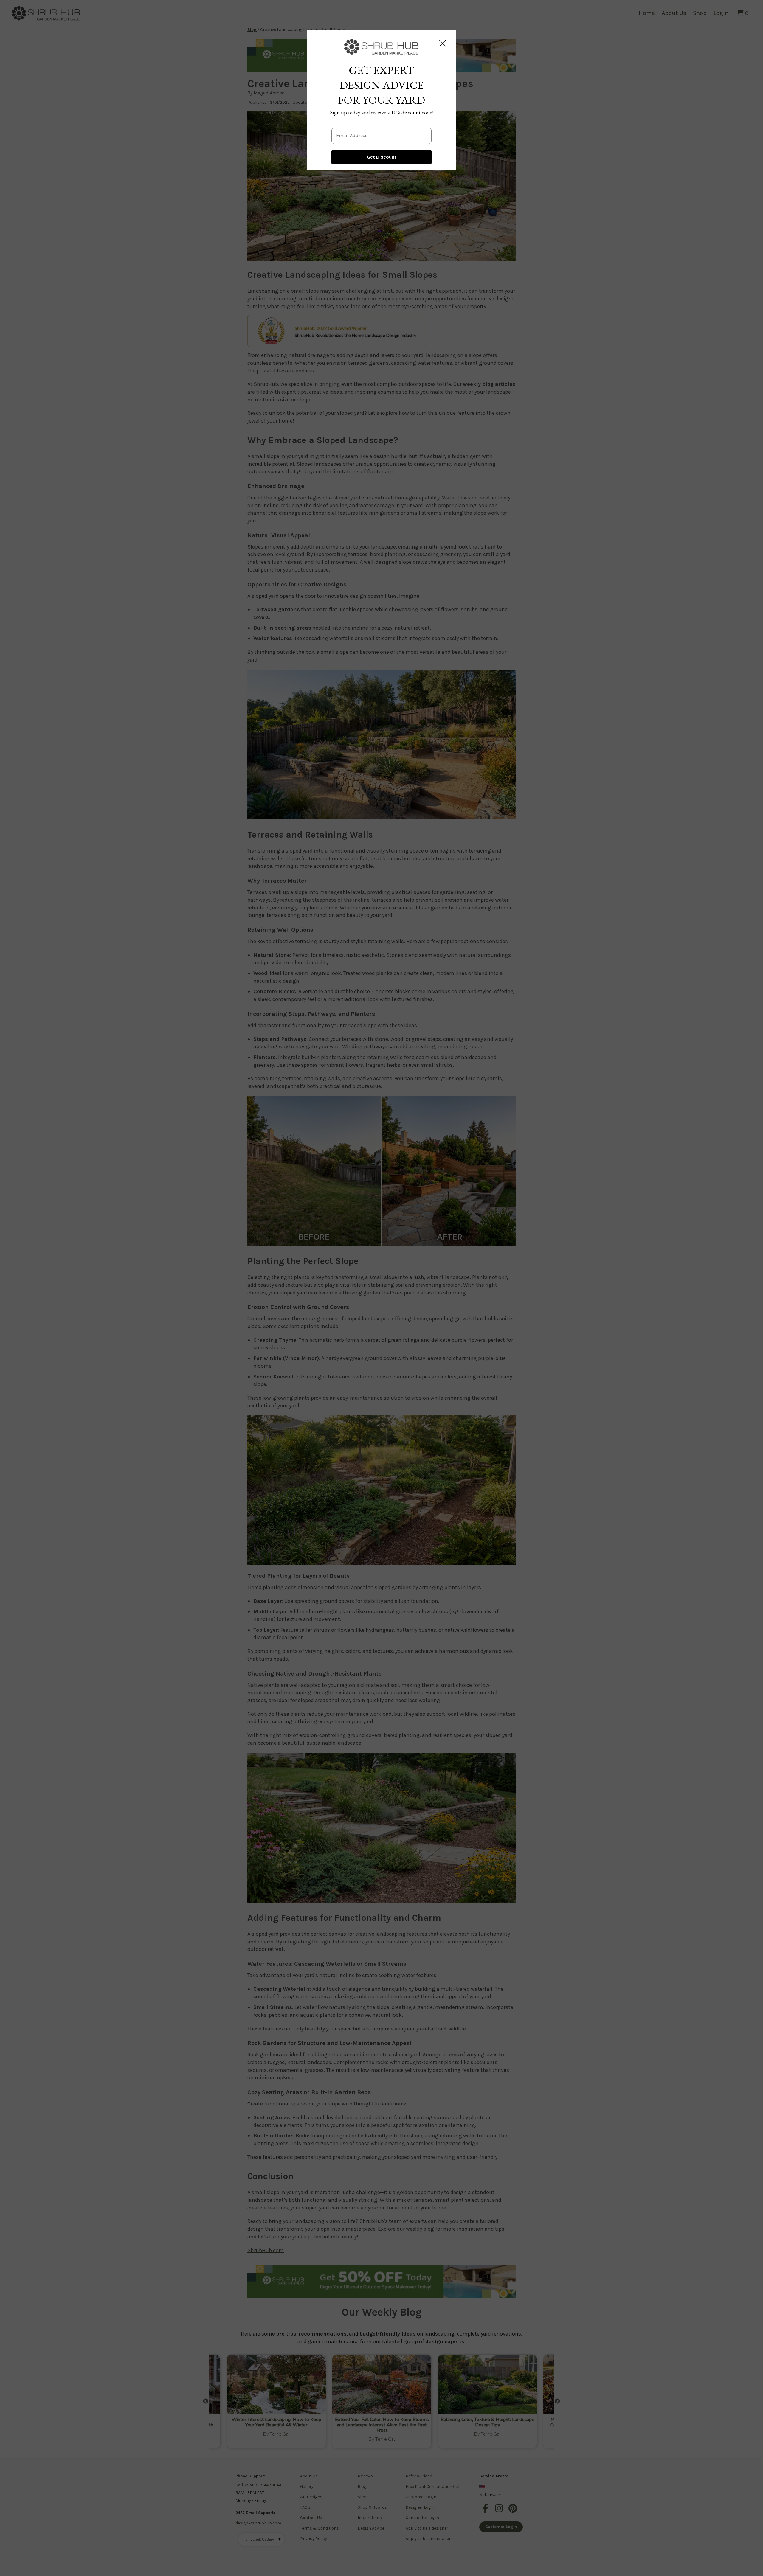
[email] (381, 131)
